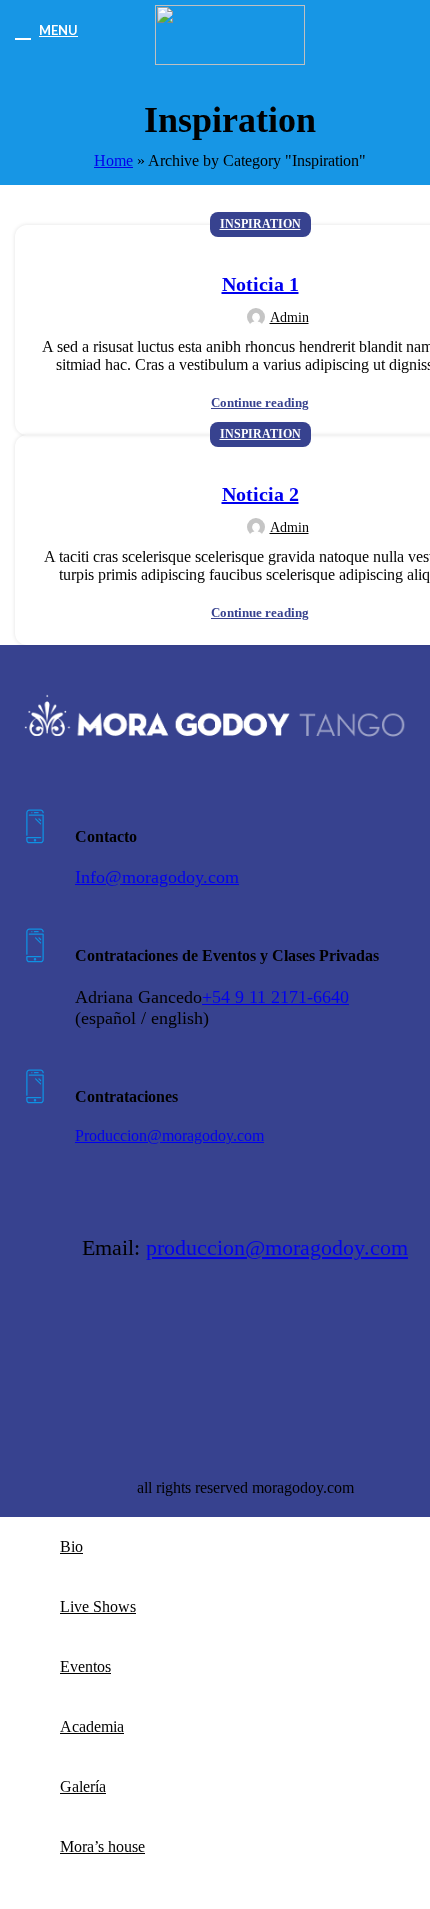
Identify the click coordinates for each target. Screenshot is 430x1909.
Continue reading (260, 402)
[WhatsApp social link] (145, 1345)
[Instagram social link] (87, 1345)
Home (113, 160)
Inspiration (260, 224)
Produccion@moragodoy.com (169, 1135)
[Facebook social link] (29, 1345)
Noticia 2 (260, 494)
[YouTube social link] (116, 1345)
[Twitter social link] (58, 1345)
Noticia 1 (260, 284)
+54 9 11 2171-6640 (275, 997)
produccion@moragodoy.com (277, 1247)
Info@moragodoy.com (157, 877)
